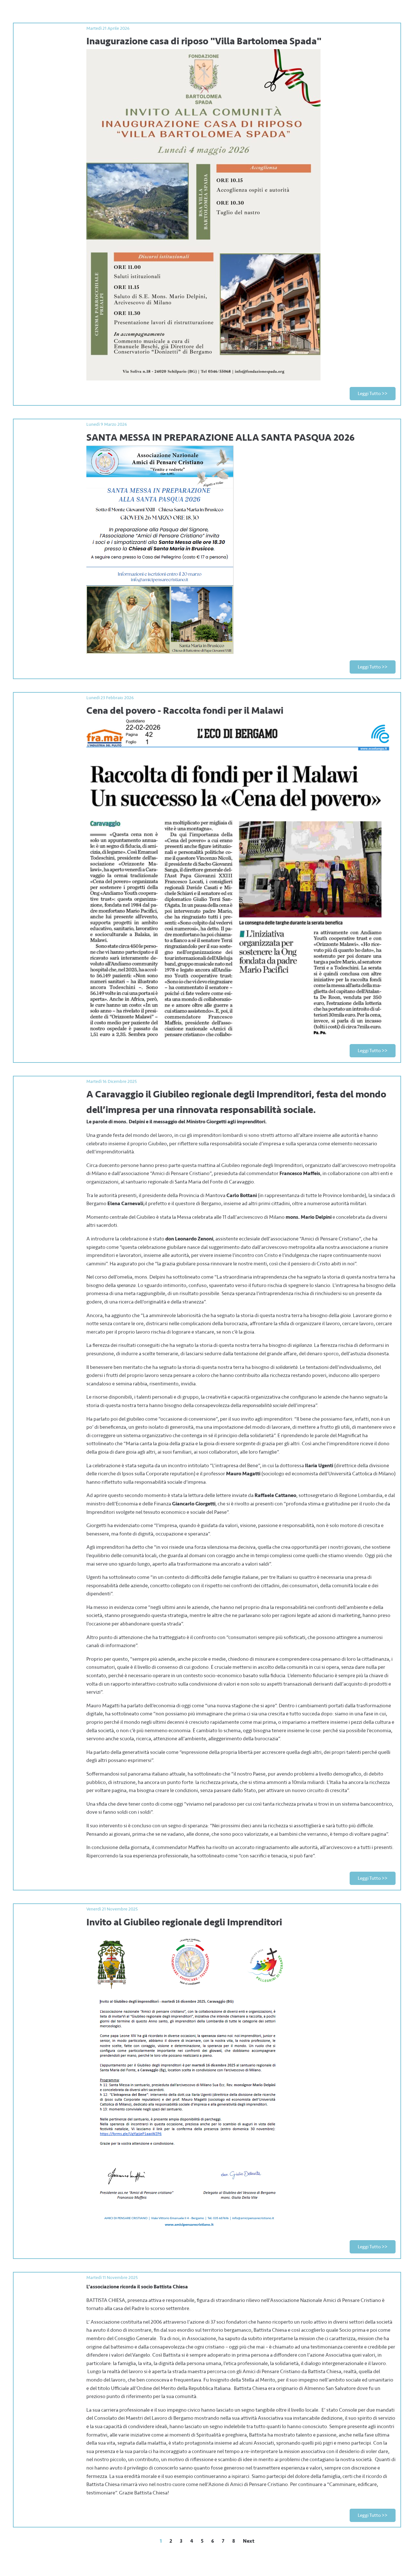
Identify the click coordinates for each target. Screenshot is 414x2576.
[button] (373, 394)
